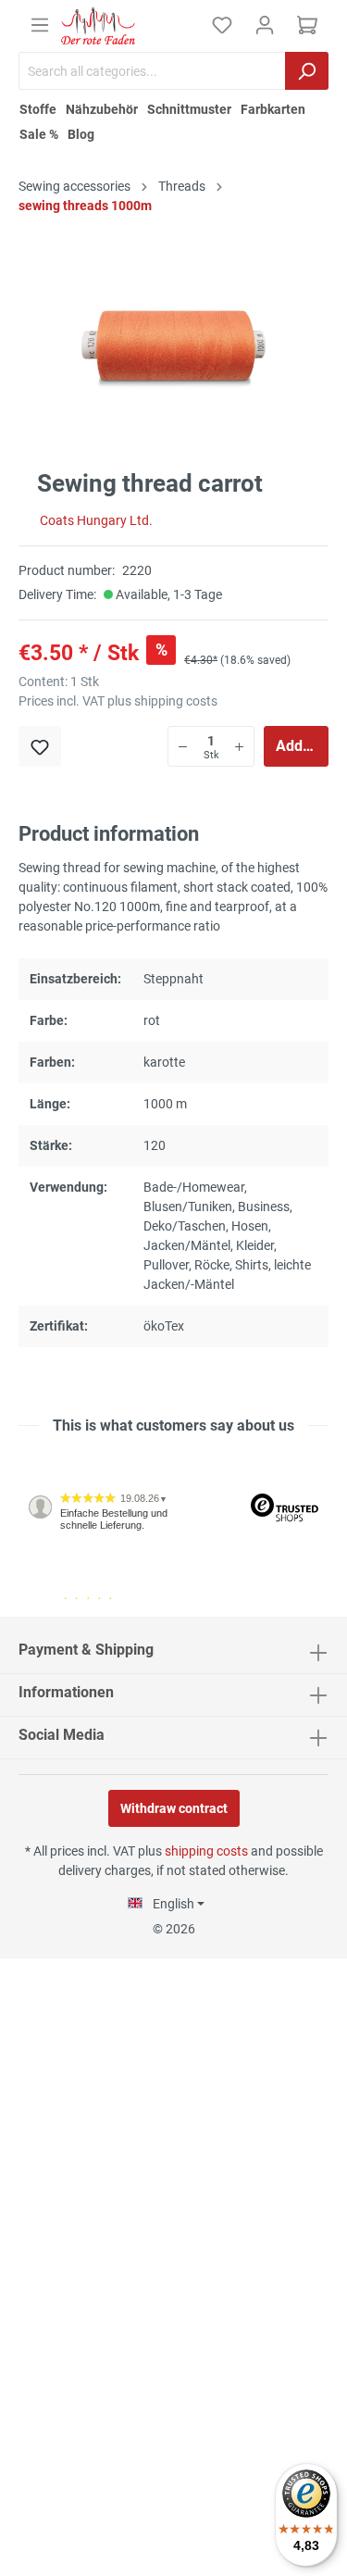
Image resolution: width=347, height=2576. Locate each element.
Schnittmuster (189, 109)
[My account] (265, 25)
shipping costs (206, 1851)
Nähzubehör (102, 109)
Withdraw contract (174, 1808)
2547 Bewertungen (75, 1609)
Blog (81, 134)
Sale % (39, 134)
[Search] (307, 71)
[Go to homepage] (98, 26)
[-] (183, 746)
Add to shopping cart (302, 746)
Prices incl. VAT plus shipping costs (118, 701)
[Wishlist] (222, 25)
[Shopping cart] (307, 25)
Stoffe (38, 109)
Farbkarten (273, 109)
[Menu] (40, 25)
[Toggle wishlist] (40, 746)
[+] (239, 746)
